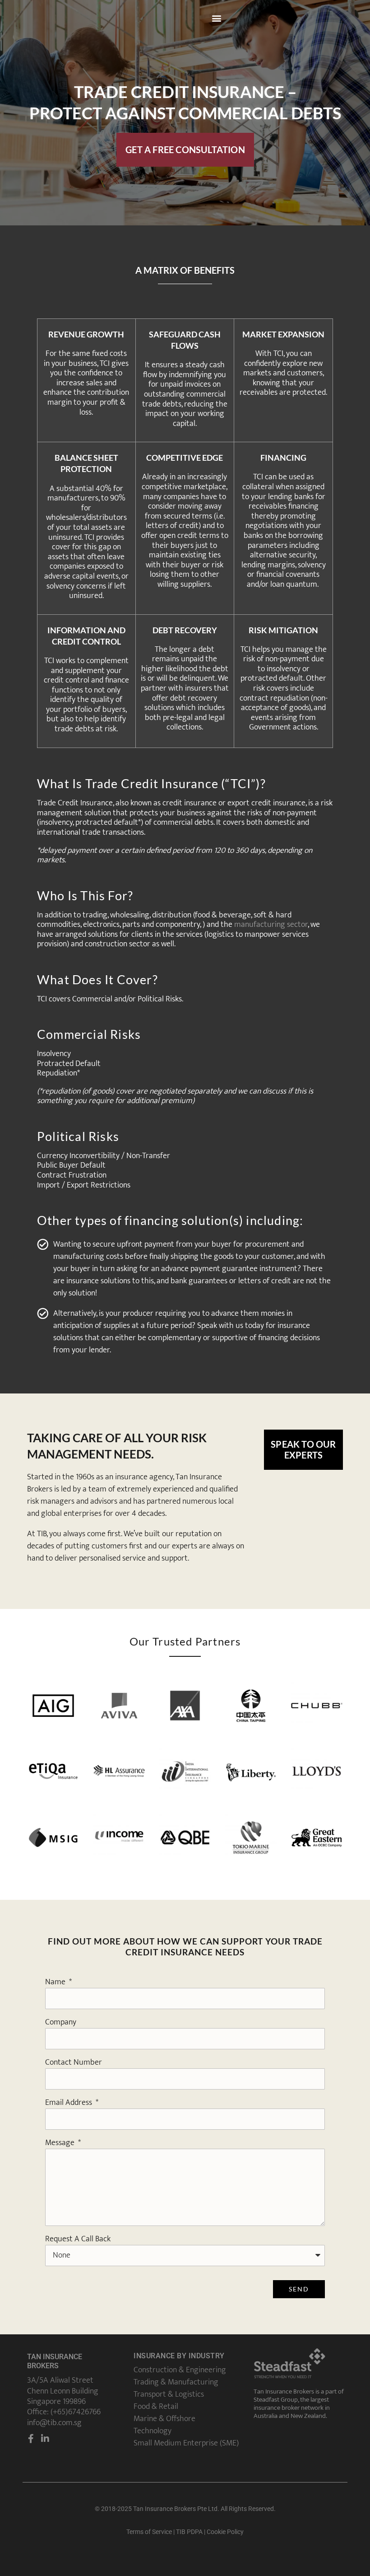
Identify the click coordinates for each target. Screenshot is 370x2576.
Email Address (69, 2102)
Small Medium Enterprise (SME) (186, 2443)
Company (61, 2022)
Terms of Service (149, 2532)
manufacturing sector (271, 925)
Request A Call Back (78, 2239)
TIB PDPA (189, 2532)
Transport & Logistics (169, 2394)
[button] (217, 18)
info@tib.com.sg (54, 2423)
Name (56, 1982)
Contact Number (74, 2062)
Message (61, 2143)
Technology (153, 2431)
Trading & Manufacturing (176, 2382)
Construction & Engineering (180, 2370)
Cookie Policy (225, 2532)
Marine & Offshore (164, 2419)
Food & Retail (156, 2407)
